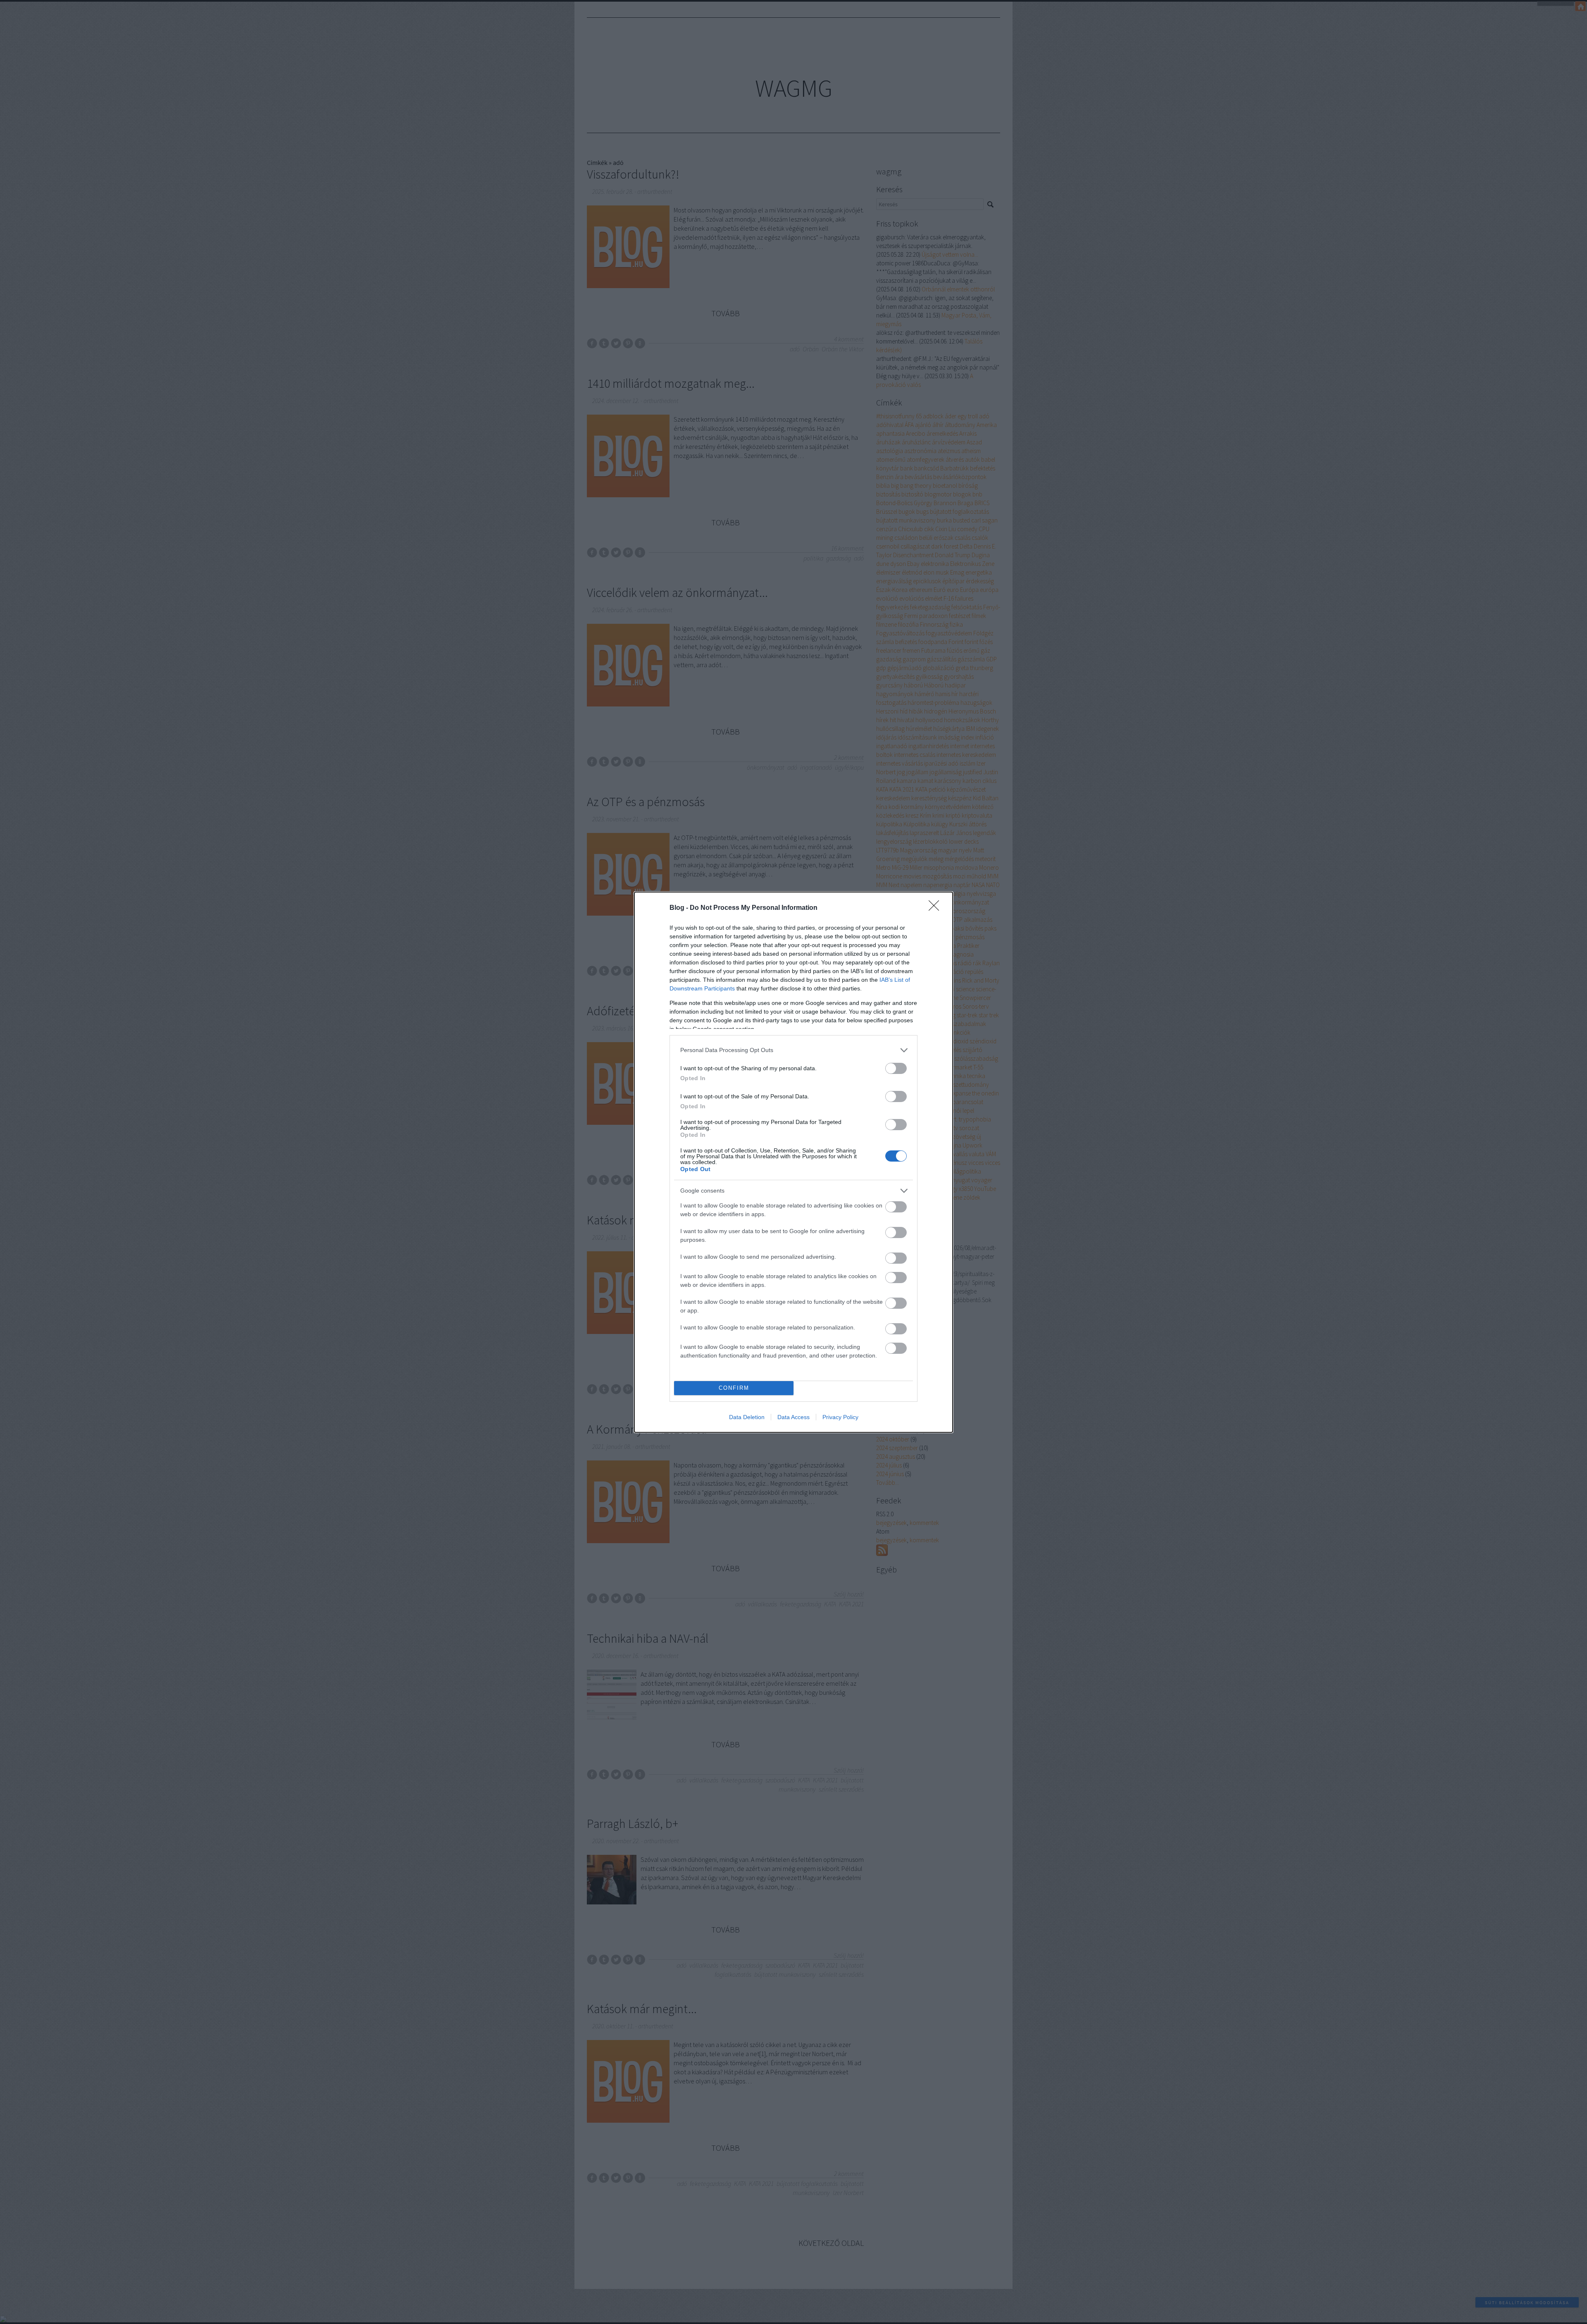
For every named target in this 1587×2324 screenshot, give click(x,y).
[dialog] (793, 1162)
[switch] (896, 1068)
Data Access (793, 1417)
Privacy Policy (840, 1417)
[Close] (936, 908)
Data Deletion (747, 1417)
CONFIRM (734, 1388)
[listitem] (793, 1050)
